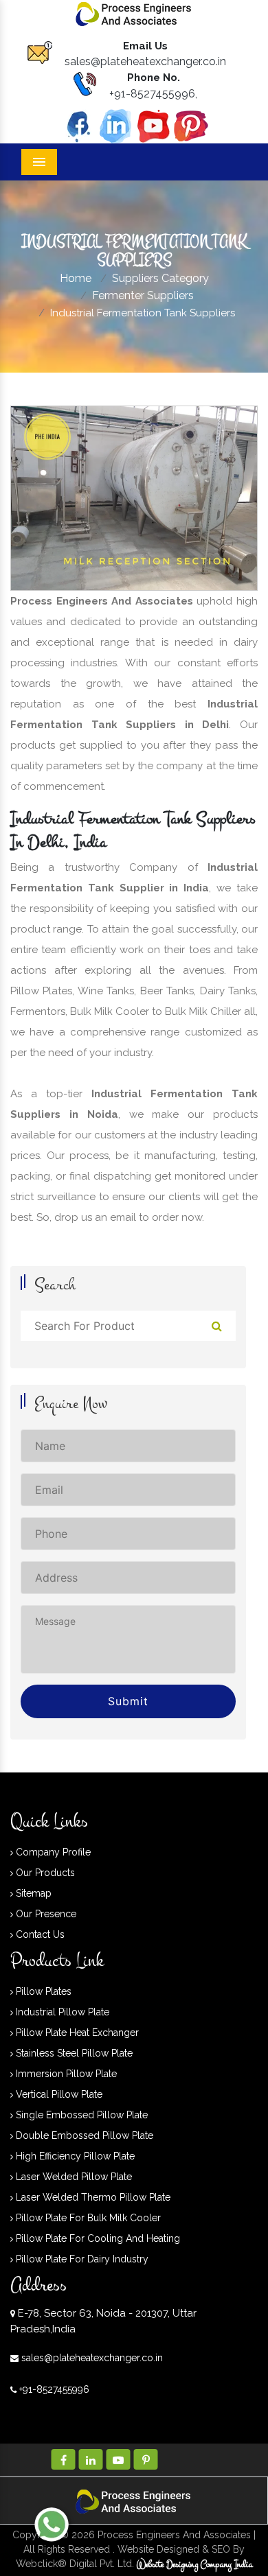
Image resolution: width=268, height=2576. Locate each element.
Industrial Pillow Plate (61, 2012)
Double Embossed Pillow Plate (83, 2135)
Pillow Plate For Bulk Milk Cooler (87, 2218)
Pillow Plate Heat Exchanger (76, 2033)
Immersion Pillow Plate (65, 2074)
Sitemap (32, 1893)
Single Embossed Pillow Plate (80, 2115)
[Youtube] (153, 125)
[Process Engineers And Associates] (134, 13)
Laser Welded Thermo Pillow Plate (92, 2197)
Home (76, 278)
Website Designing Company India (195, 2565)
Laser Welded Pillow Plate (72, 2177)
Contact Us (39, 1934)
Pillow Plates (42, 1991)
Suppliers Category (160, 278)
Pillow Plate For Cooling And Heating (97, 2238)
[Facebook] (78, 125)
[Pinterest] (191, 125)
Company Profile (52, 1852)
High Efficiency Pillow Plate (74, 2156)
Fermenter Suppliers (143, 295)
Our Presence (45, 1914)
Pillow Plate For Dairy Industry (81, 2259)
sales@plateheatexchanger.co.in (145, 61)
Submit (128, 1701)
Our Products (44, 1873)
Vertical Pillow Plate (58, 2094)
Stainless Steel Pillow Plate (73, 2053)
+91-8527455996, (153, 94)
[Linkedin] (115, 125)
